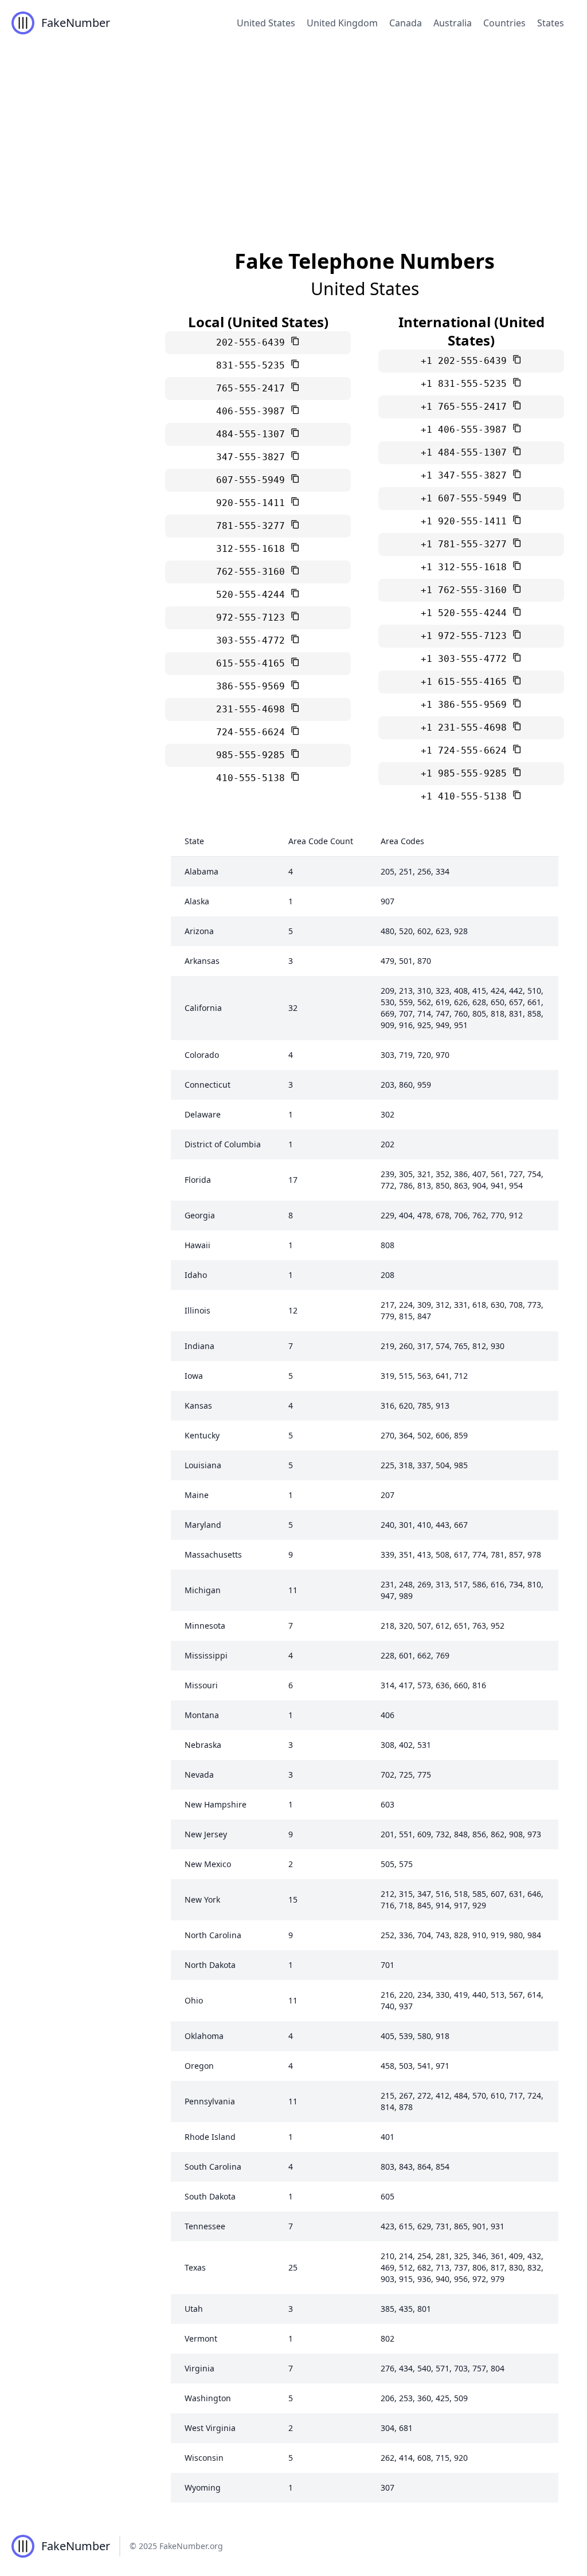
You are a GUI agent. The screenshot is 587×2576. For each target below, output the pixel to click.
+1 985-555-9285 (467, 773)
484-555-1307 (253, 434)
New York (202, 1899)
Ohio (194, 2000)
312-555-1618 (253, 549)
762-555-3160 (253, 572)
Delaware (203, 1114)
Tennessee (205, 2226)
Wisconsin (204, 2458)
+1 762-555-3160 (467, 590)
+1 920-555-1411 (467, 521)
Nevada (199, 1775)
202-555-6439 (253, 342)
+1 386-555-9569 (467, 705)
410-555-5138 (253, 778)
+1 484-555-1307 (467, 452)
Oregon (199, 2066)
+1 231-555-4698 (467, 728)
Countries (504, 23)
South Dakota (210, 2196)
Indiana (199, 1346)
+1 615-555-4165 (467, 682)
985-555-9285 (253, 755)
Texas (195, 2267)
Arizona (199, 931)
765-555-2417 (253, 388)
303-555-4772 (253, 640)
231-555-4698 (253, 709)
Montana (202, 1715)
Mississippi (206, 1655)
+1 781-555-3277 (467, 544)
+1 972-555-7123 (467, 636)
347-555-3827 (253, 457)
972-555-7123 (253, 617)
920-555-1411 (253, 503)
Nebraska (203, 1745)
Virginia (199, 2368)
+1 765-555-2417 (467, 407)
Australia (453, 23)
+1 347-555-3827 (467, 475)
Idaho (196, 1275)
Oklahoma (204, 2036)
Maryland (203, 1525)
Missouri (201, 1685)
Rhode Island (210, 2137)
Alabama (201, 871)
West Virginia (210, 2428)
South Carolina (213, 2167)
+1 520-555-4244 (467, 613)
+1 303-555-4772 (467, 659)
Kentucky (202, 1435)
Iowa (194, 1376)
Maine (197, 1495)
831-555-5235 (253, 365)
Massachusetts (213, 1554)
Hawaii (197, 1245)
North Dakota (210, 1965)
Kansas (198, 1405)
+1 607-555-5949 (467, 498)
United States (266, 23)
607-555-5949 (253, 480)
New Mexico (208, 1864)
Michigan (203, 1590)
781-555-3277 (253, 526)
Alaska (197, 901)
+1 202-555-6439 (467, 361)
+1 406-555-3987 (467, 430)
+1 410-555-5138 (467, 796)
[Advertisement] (293, 132)
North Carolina (213, 1935)
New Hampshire (216, 1804)
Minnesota (205, 1626)
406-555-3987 (253, 411)
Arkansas (202, 961)
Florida (198, 1180)
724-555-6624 (253, 732)
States (551, 23)
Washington (208, 2398)
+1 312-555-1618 (467, 567)
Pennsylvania (210, 2101)
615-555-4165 (253, 663)
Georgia (200, 1215)
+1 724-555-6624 (467, 750)
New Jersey (206, 1834)
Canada (406, 23)
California (203, 1008)
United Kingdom (342, 23)
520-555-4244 (253, 595)
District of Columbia (223, 1144)
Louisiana (203, 1465)
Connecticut (208, 1085)
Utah (194, 2309)
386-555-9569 (253, 686)
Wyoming (203, 2487)
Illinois (197, 1310)
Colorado (202, 1055)
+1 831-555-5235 (467, 384)
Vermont (201, 2338)
